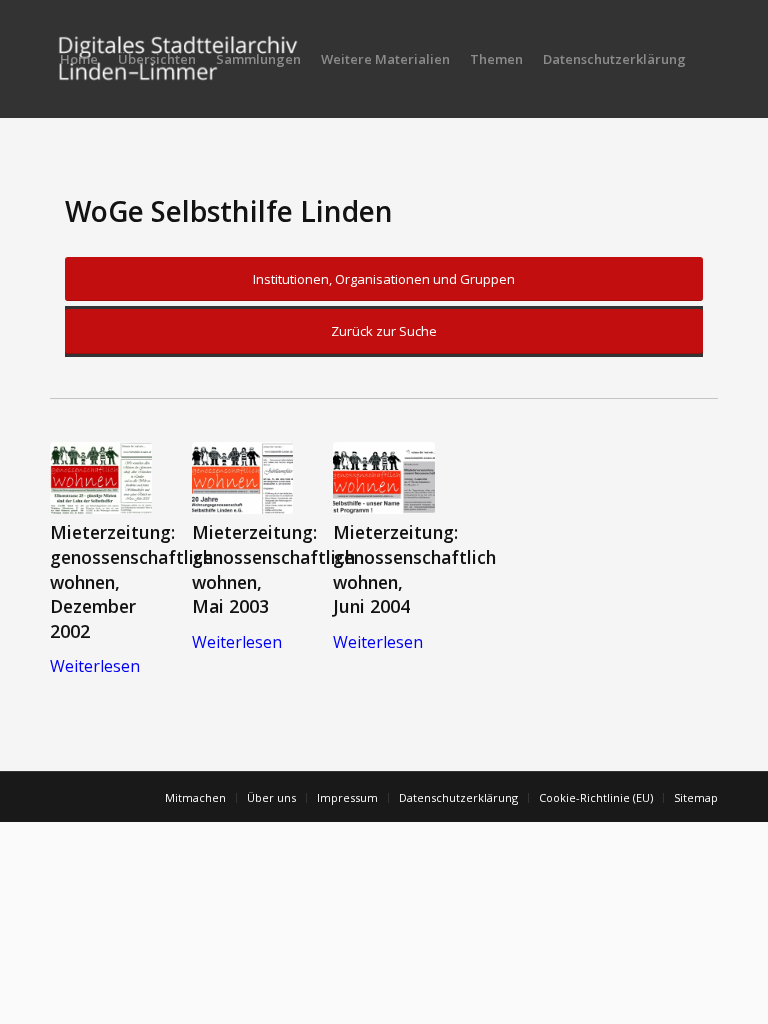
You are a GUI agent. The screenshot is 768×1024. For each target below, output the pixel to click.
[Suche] (66, 177)
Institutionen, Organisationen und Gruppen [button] (384, 279)
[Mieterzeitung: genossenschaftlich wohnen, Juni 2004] (384, 478)
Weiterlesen (95, 666)
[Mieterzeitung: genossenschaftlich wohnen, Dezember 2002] (101, 478)
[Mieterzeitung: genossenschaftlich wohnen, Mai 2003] (243, 478)
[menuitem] (79, 59)
